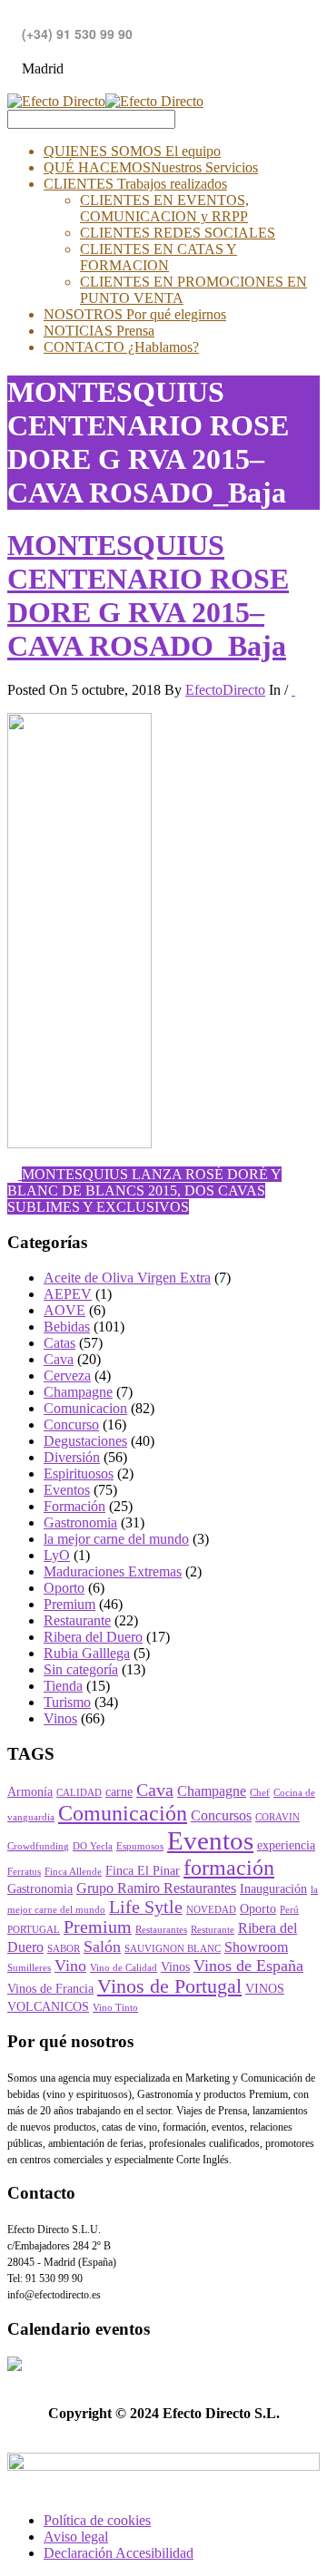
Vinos (60, 1718)
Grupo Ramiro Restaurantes (156, 1888)
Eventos (67, 1490)
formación (229, 1868)
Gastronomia (80, 1522)
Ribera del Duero (93, 1637)
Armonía (30, 1792)
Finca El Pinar (143, 1871)
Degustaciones (85, 1441)
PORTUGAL (34, 1930)
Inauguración (273, 1889)
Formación (74, 1506)
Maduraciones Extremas (113, 1571)
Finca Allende (73, 1872)
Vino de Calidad (124, 1968)
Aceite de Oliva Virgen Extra (127, 1278)
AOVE (64, 1310)
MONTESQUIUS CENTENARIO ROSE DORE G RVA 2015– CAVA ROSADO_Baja (148, 595)
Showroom (256, 1947)
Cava (59, 1359)
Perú (289, 1910)
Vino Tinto (115, 2008)
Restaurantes (161, 1930)
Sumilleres (29, 1968)
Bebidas (67, 1327)
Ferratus (24, 1872)
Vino (70, 1966)
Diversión (72, 1457)
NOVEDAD (211, 1910)
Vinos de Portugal (169, 1986)
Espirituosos (79, 1473)
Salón (102, 1947)
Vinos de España (248, 1966)
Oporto (64, 1588)
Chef (260, 1793)
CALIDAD (79, 1793)
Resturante (213, 1930)
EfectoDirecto (225, 690)
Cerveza (67, 1376)
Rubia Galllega (87, 1653)
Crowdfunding (38, 1846)
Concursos (221, 1816)
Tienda (63, 1686)
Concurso (71, 1425)
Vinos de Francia (50, 1989)
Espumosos (140, 1846)
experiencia (286, 1845)
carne (119, 1792)
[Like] (293, 690)
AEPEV (68, 1294)
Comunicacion (85, 1408)
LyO (57, 1555)
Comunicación (123, 1813)
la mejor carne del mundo (116, 1539)
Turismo (67, 1702)
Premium (69, 1604)
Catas (59, 1343)
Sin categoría (81, 1669)
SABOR (64, 1949)
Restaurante (77, 1620)
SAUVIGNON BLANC (173, 1949)
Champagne (78, 1392)
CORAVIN (277, 1817)
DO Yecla (93, 1846)
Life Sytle (146, 1907)
